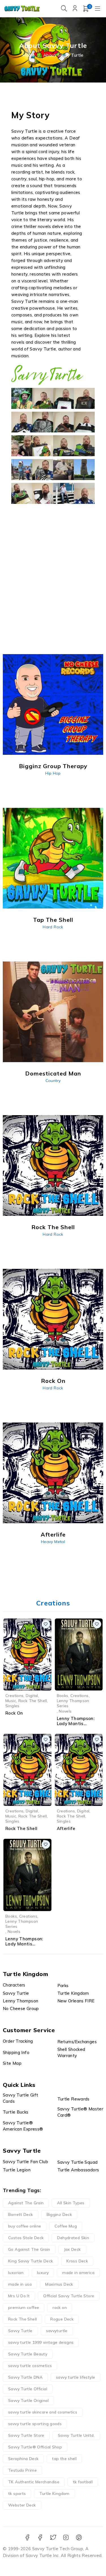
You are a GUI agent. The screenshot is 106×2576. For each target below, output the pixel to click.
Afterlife (66, 1828)
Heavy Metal (53, 1542)
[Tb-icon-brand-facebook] (27, 2538)
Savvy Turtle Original (28, 2400)
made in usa (20, 2284)
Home (29, 55)
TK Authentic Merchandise (34, 2482)
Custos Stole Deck (26, 2238)
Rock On (14, 1713)
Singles (12, 1706)
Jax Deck (72, 2249)
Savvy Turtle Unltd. (76, 2435)
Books (63, 1695)
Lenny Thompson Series (73, 1703)
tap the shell (64, 2459)
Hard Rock (53, 927)
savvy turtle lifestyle (75, 2377)
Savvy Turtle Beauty (28, 2354)
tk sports (17, 2493)
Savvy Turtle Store (26, 2435)
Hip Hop (53, 773)
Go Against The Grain (29, 2249)
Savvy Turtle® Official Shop (35, 2447)
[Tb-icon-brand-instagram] (66, 2538)
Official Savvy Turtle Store (69, 2296)
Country (53, 1081)
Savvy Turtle (20, 2331)
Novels (65, 1711)
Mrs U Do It (19, 2296)
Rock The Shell (33, 1701)
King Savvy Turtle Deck (31, 2261)
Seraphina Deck (23, 2459)
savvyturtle (57, 2331)
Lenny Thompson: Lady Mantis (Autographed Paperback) (24, 1946)
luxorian (16, 2273)
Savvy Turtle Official (28, 2389)
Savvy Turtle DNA (25, 2377)
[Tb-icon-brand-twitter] (53, 2538)
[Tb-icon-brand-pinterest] (79, 2538)
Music (11, 1701)
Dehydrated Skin (73, 2238)
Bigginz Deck (59, 2214)
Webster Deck (22, 2505)
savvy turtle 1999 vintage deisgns (41, 2342)
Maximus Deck (59, 2284)
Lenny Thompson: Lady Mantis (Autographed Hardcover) (76, 1726)
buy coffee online (25, 2226)
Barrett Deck (21, 2214)
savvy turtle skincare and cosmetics (43, 2412)
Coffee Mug (66, 2226)
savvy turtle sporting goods (35, 2424)
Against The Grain (26, 2203)
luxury (43, 2273)
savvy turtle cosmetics (30, 2366)
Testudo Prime (22, 2470)
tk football (83, 2482)
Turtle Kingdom (54, 2493)
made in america (78, 2273)
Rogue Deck (62, 2319)
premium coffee (24, 2307)
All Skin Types (71, 2203)
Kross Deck (77, 2261)
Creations (14, 1695)
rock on (60, 2307)
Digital (32, 1695)
